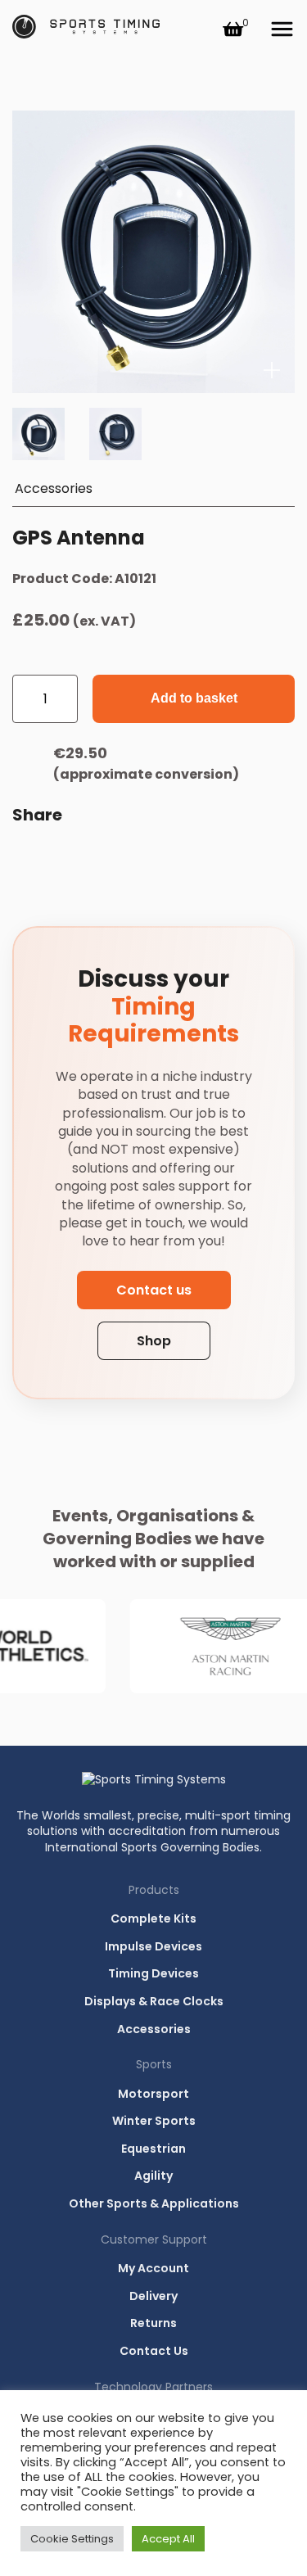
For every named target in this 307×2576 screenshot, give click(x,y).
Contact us (154, 1290)
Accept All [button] (168, 2539)
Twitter (147, 857)
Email (29, 857)
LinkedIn (107, 857)
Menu (282, 29)
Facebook (68, 857)
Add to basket (194, 698)
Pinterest (186, 857)
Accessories (54, 488)
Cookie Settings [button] (72, 2539)
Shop (154, 1341)
